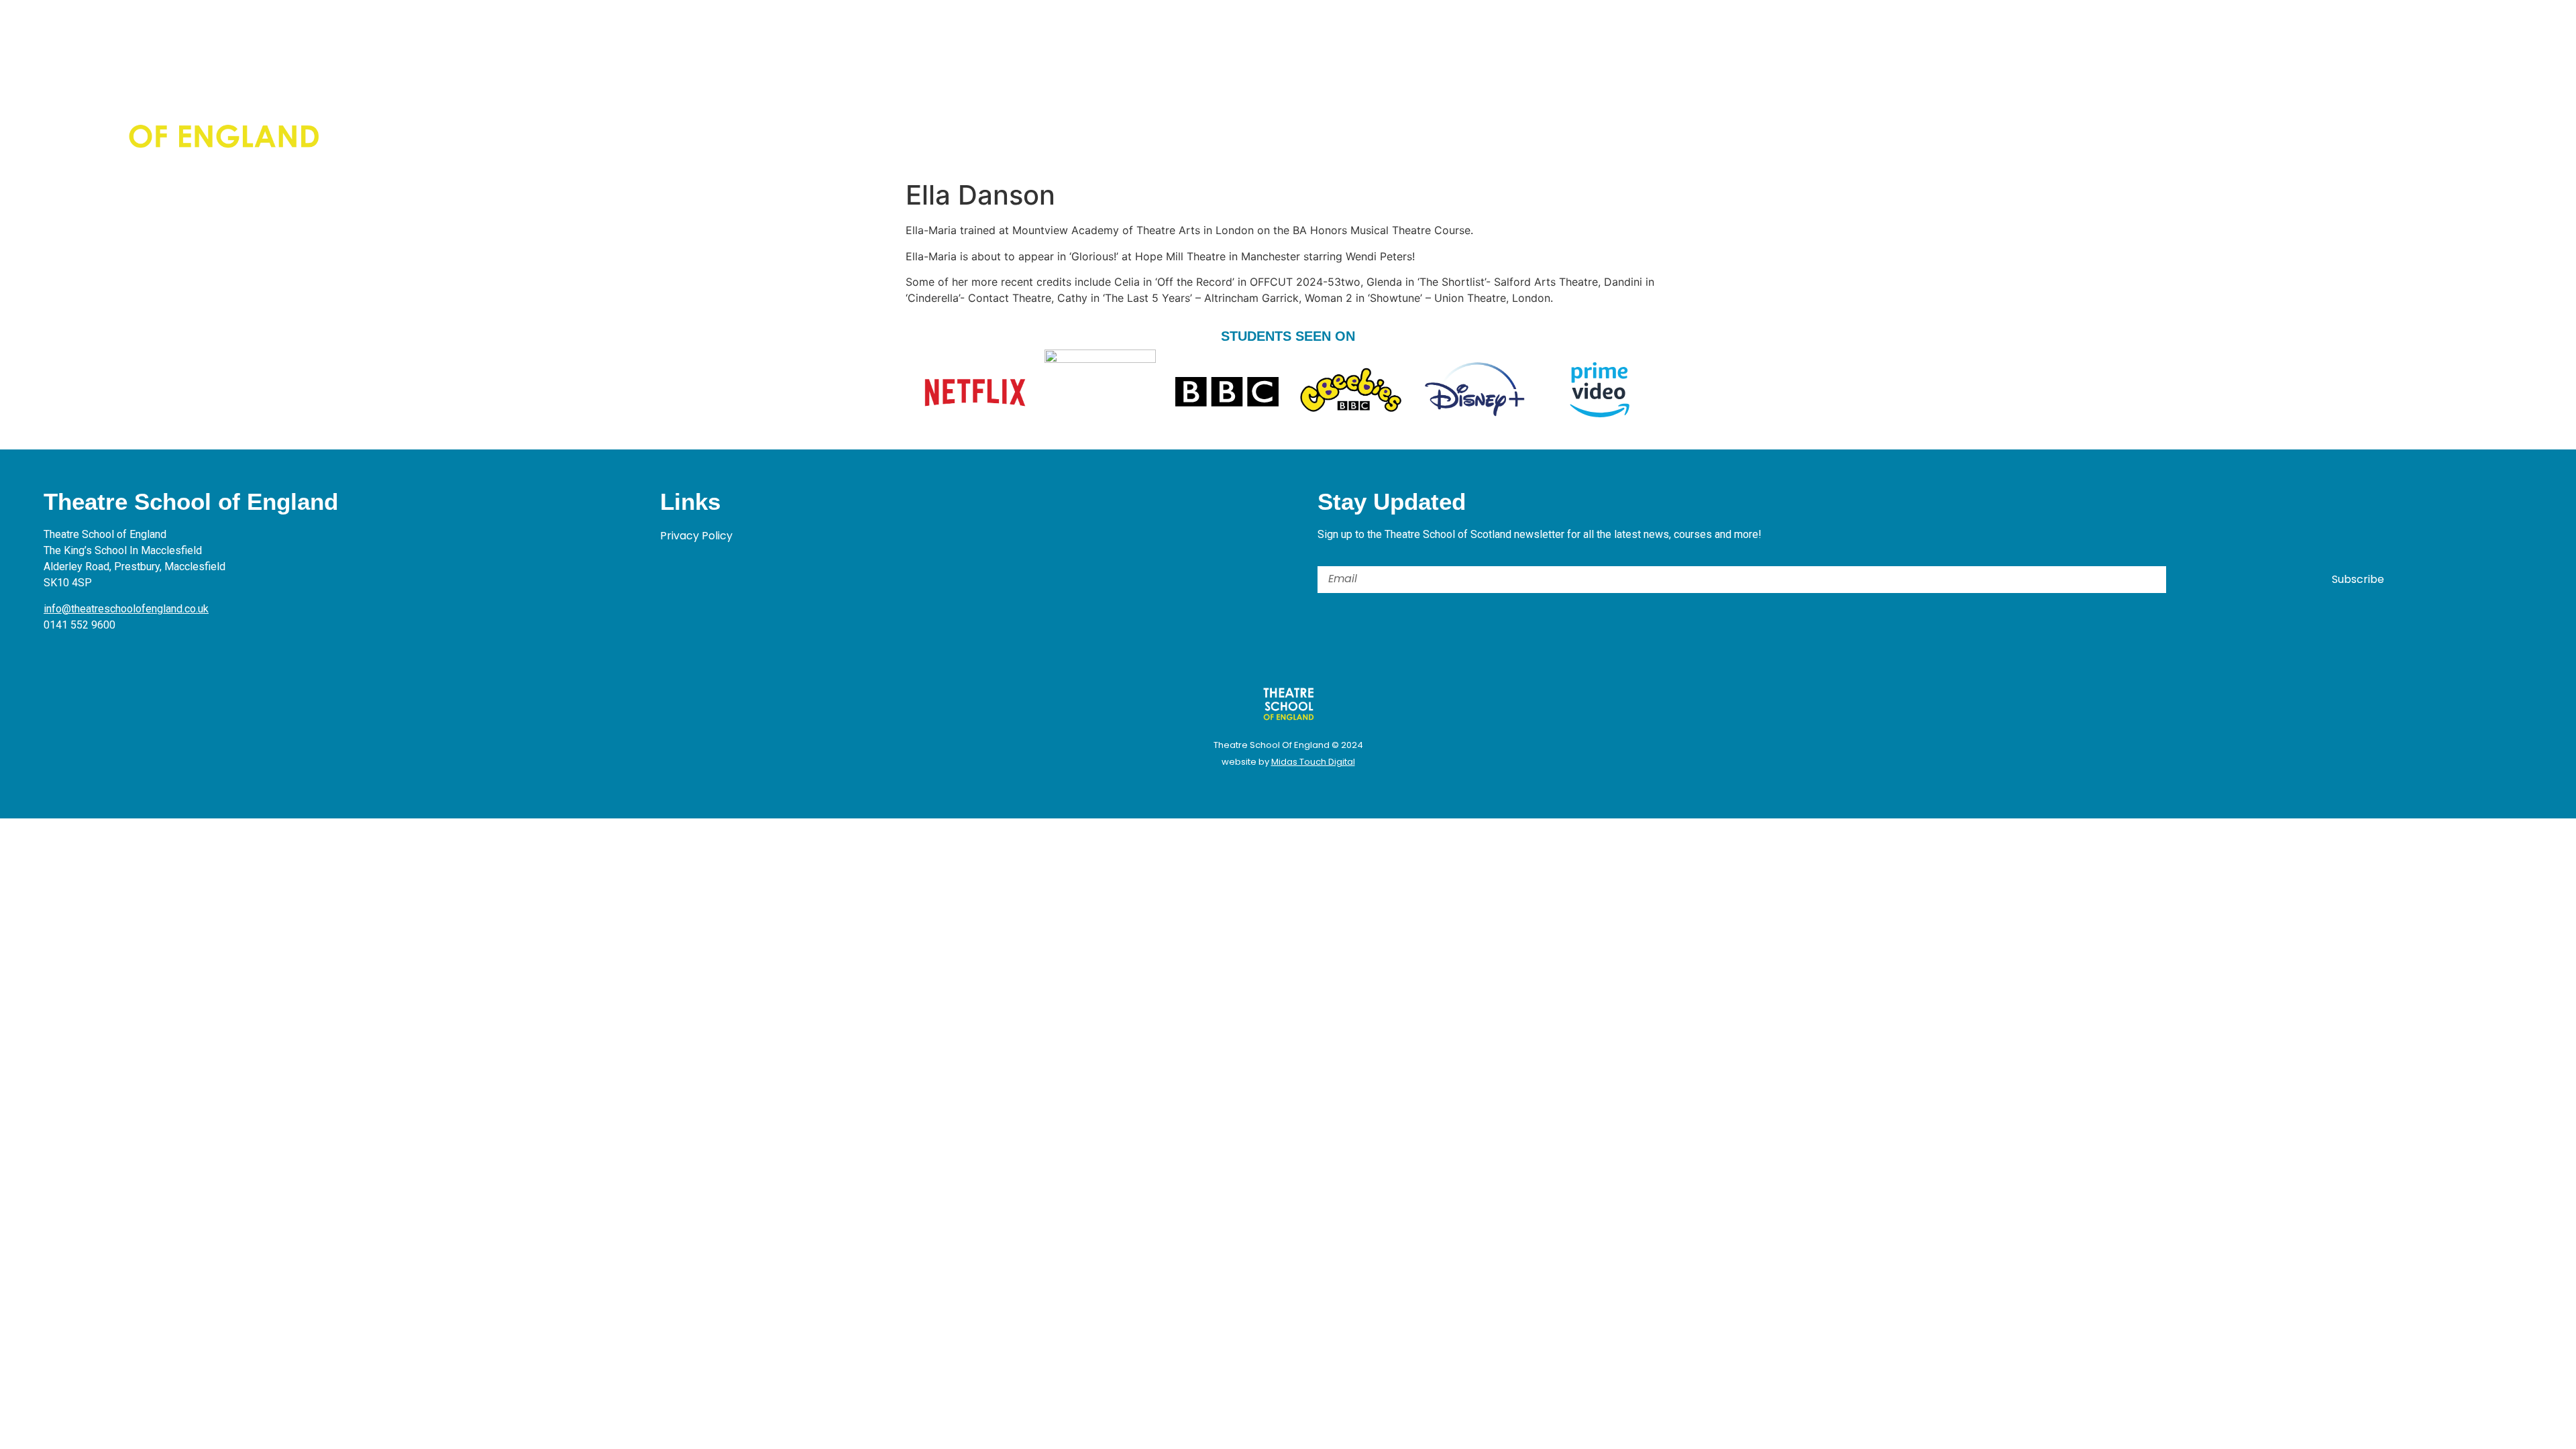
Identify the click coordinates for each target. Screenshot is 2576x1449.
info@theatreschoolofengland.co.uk (126, 609)
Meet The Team (494, 85)
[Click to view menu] (2407, 85)
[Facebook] (1846, 87)
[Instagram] (1883, 87)
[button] (1948, 87)
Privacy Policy (696, 536)
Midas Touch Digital (1313, 762)
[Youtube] (1920, 87)
